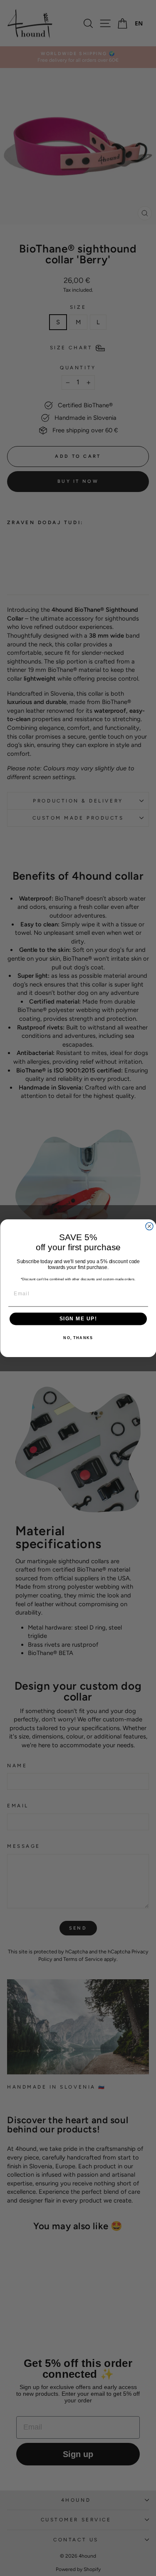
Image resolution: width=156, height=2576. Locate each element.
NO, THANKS (78, 1338)
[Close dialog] (149, 1226)
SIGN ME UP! (78, 1319)
